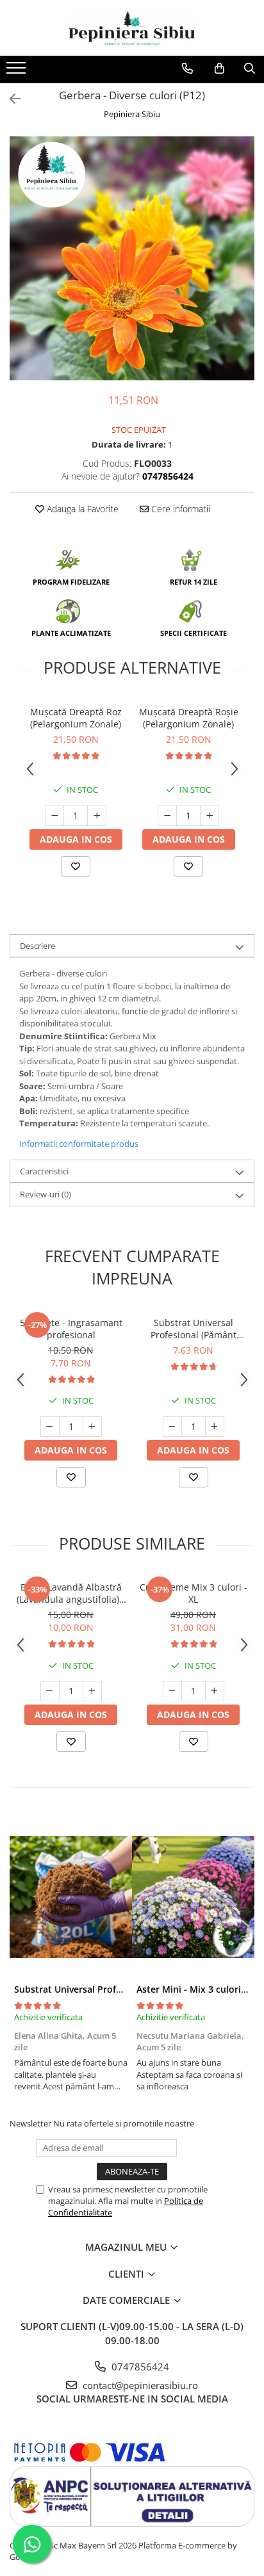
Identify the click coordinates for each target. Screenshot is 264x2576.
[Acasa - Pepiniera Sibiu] (132, 28)
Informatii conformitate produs (79, 1144)
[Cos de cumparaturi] (219, 69)
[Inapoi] (10, 99)
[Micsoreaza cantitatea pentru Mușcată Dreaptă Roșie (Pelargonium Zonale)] (167, 816)
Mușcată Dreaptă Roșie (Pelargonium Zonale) (189, 718)
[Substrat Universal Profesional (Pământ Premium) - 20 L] (71, 1897)
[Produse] (18, 72)
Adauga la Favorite (81, 509)
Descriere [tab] (37, 946)
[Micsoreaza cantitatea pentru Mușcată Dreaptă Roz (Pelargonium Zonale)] (54, 816)
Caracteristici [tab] (44, 1171)
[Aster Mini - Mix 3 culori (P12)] (193, 1897)
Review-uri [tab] (45, 1194)
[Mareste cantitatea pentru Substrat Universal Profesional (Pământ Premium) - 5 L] (215, 1427)
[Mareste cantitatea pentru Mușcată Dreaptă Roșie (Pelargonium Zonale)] (210, 816)
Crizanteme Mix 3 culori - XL (194, 1593)
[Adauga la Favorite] (76, 866)
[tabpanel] (132, 258)
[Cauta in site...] (250, 69)
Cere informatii (179, 509)
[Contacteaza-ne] (187, 69)
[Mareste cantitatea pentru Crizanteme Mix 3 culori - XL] (215, 1691)
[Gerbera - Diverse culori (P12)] (132, 258)
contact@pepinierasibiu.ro (139, 2385)
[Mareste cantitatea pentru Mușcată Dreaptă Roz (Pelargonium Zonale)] (97, 816)
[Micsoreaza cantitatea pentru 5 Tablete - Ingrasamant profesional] (50, 1427)
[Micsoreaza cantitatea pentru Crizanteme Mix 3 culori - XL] (172, 1691)
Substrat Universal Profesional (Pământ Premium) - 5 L (194, 1329)
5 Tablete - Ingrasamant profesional (71, 1329)
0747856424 (139, 2367)
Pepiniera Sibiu (132, 114)
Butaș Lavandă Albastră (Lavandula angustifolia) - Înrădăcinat (71, 1593)
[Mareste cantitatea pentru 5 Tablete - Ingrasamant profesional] (92, 1427)
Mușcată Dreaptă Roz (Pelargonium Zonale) (76, 718)
